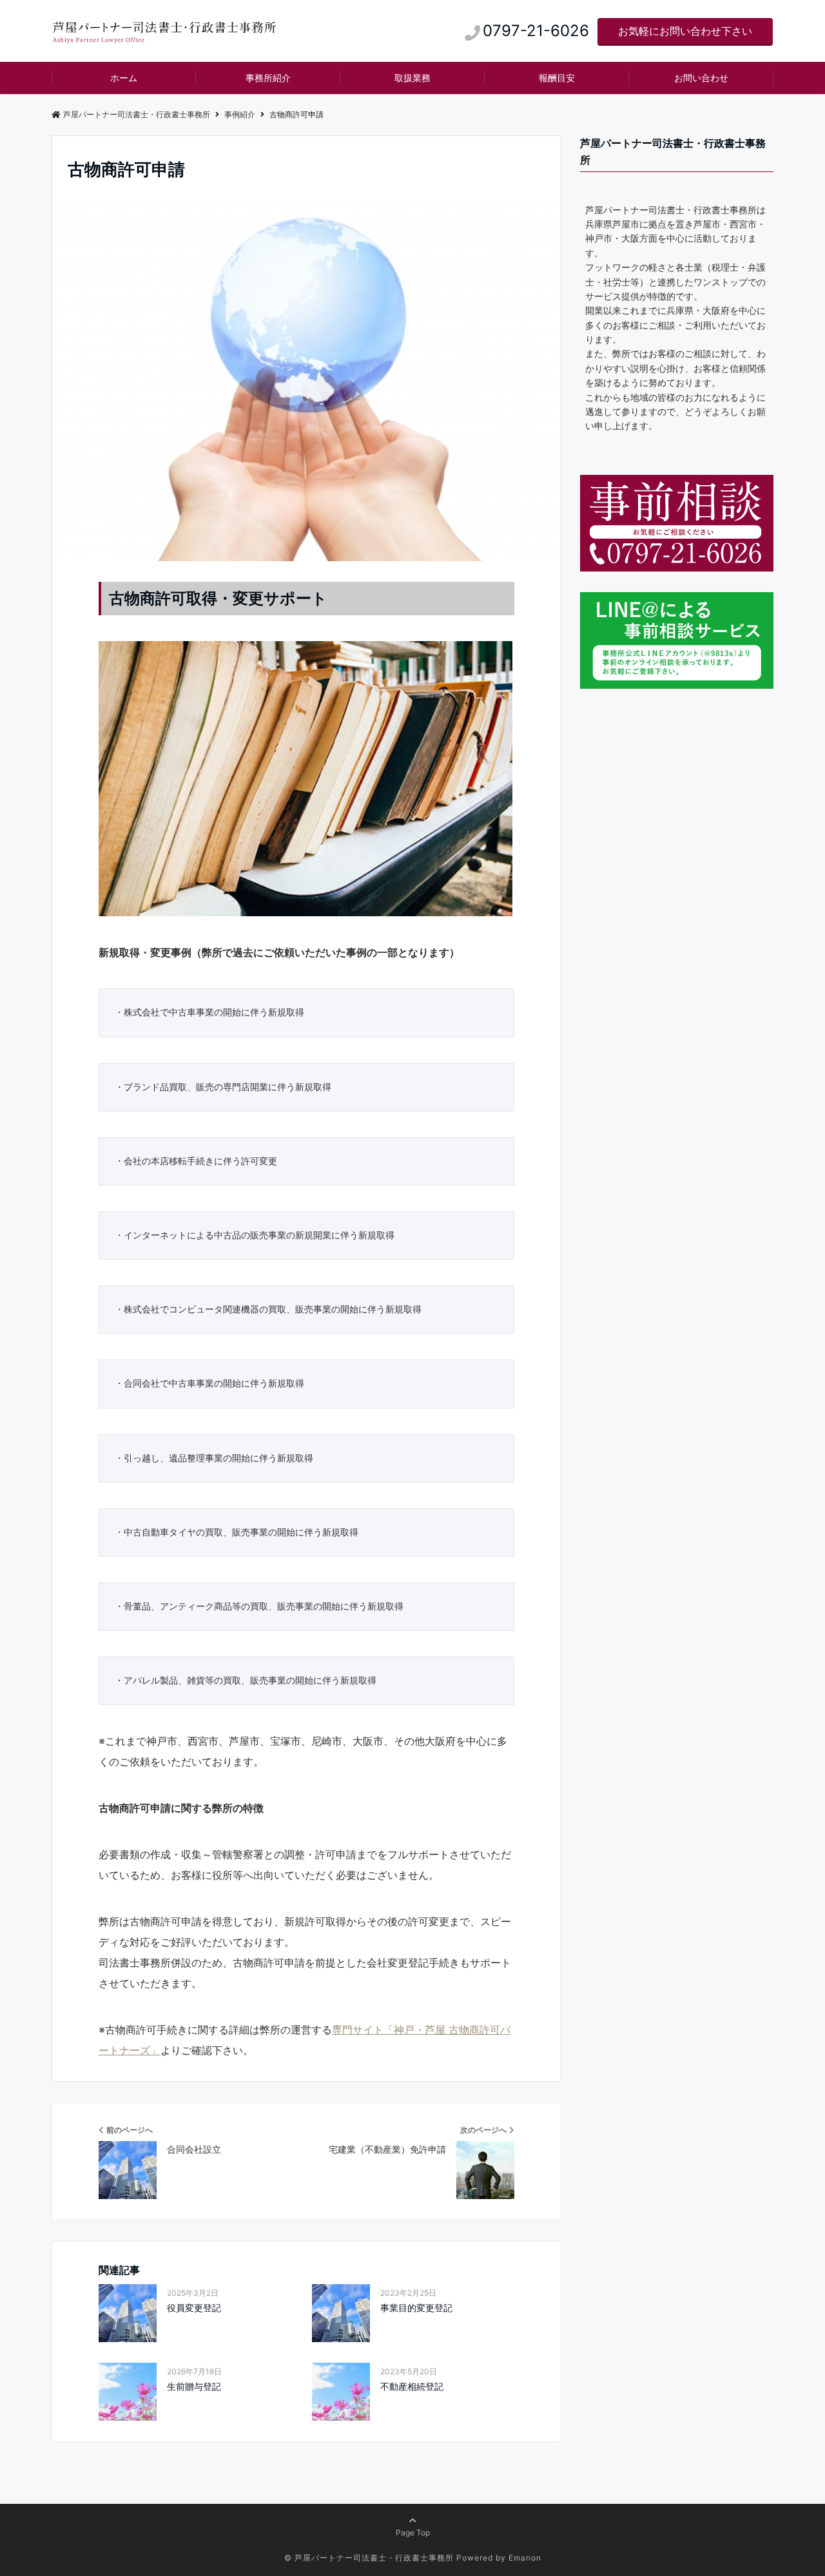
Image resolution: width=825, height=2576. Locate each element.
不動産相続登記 (412, 2386)
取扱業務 (412, 78)
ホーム (124, 78)
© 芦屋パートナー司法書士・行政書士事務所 (369, 2558)
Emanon (525, 2558)
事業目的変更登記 (416, 2308)
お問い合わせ (701, 78)
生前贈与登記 (194, 2386)
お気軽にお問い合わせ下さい (685, 31)
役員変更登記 (194, 2308)
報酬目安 (557, 78)
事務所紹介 (268, 78)
